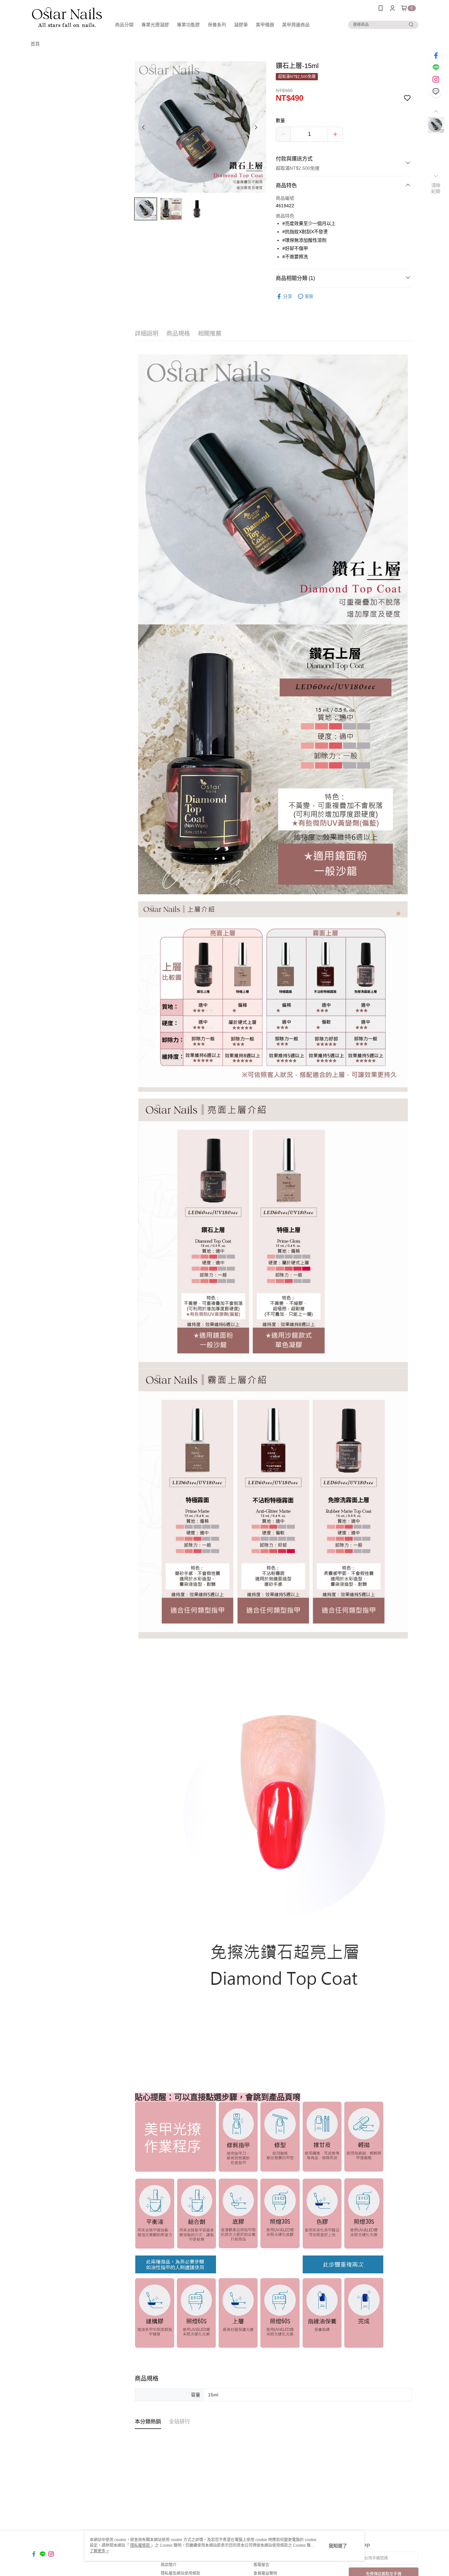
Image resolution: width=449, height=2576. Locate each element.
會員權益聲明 (265, 2573)
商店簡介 (169, 2565)
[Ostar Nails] (67, 17)
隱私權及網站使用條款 (180, 2573)
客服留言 (261, 2565)
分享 (288, 296)
